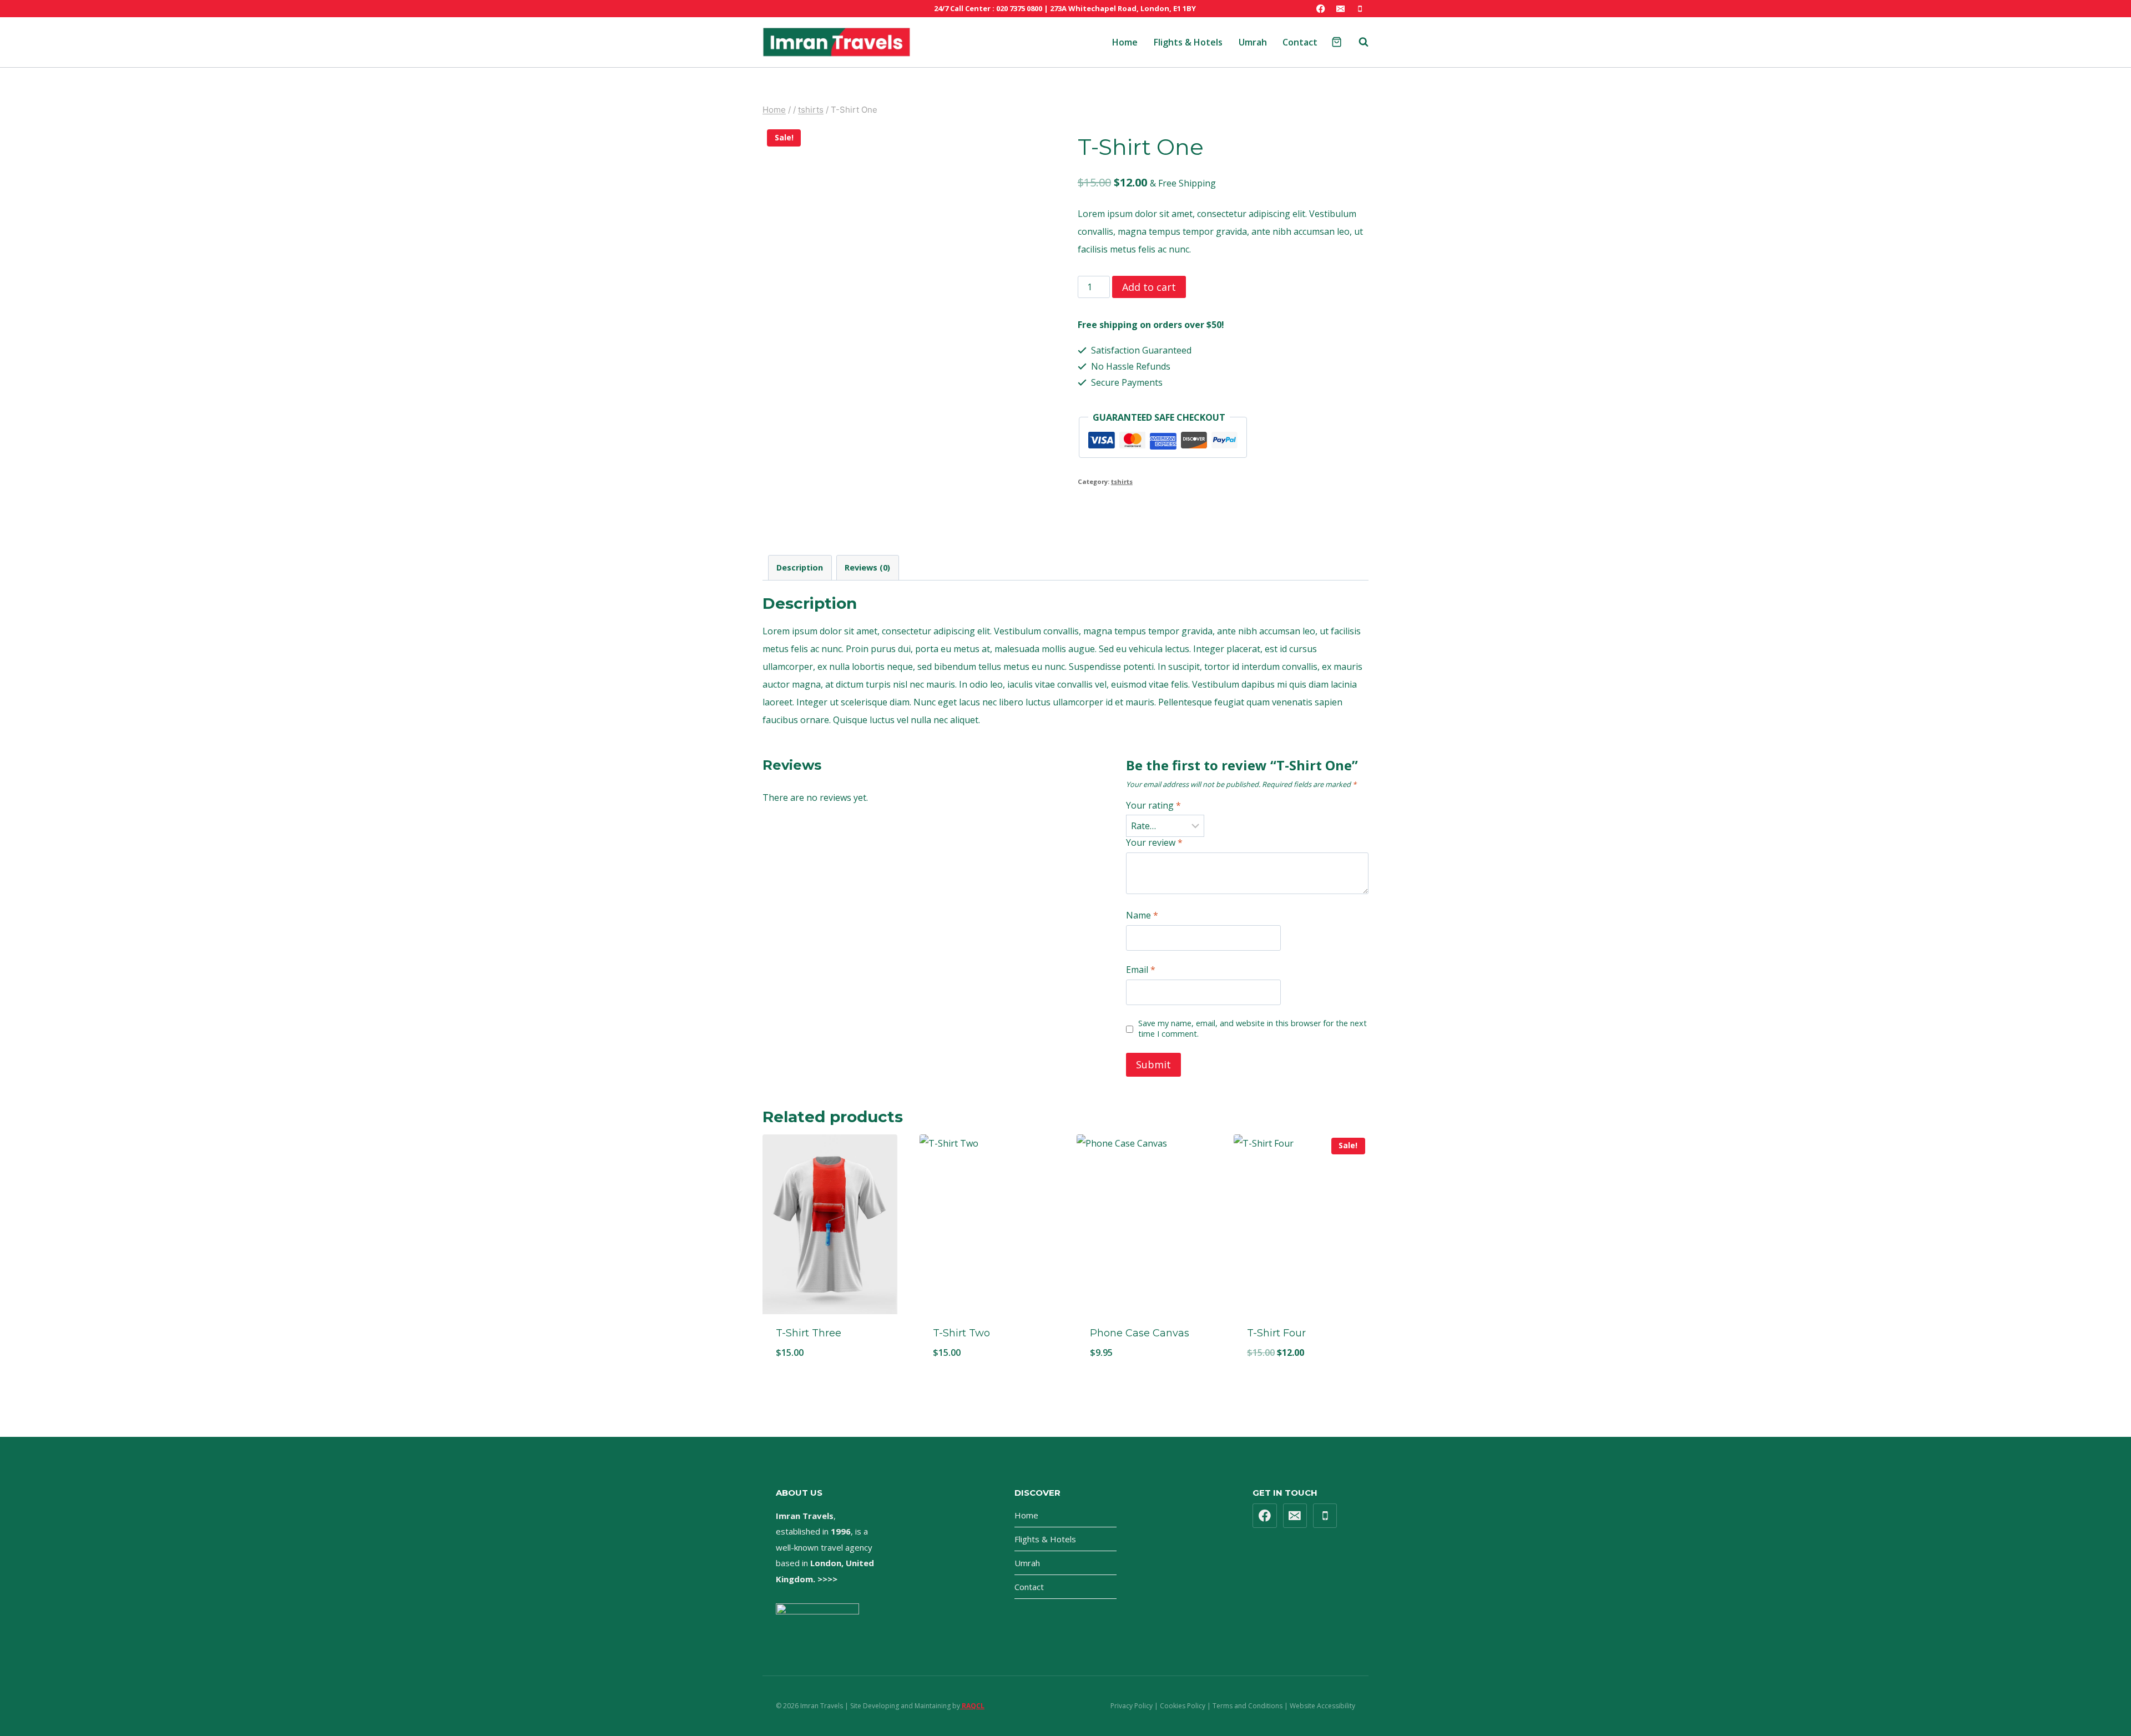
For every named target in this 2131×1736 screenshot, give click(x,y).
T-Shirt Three (809, 1333)
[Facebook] (1321, 9)
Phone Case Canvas (1140, 1333)
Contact (1300, 42)
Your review (1154, 843)
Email (1141, 970)
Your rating (1153, 806)
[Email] (1340, 9)
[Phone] (1360, 9)
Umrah (1253, 42)
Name (1142, 915)
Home (1125, 42)
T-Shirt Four (1276, 1333)
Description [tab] (800, 567)
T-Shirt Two (961, 1333)
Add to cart (1149, 287)
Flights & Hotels (1188, 42)
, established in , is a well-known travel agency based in (825, 1547)
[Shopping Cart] (1337, 42)
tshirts (1122, 481)
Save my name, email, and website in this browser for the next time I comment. (1253, 1029)
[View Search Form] (1358, 42)
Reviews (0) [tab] (867, 567)
